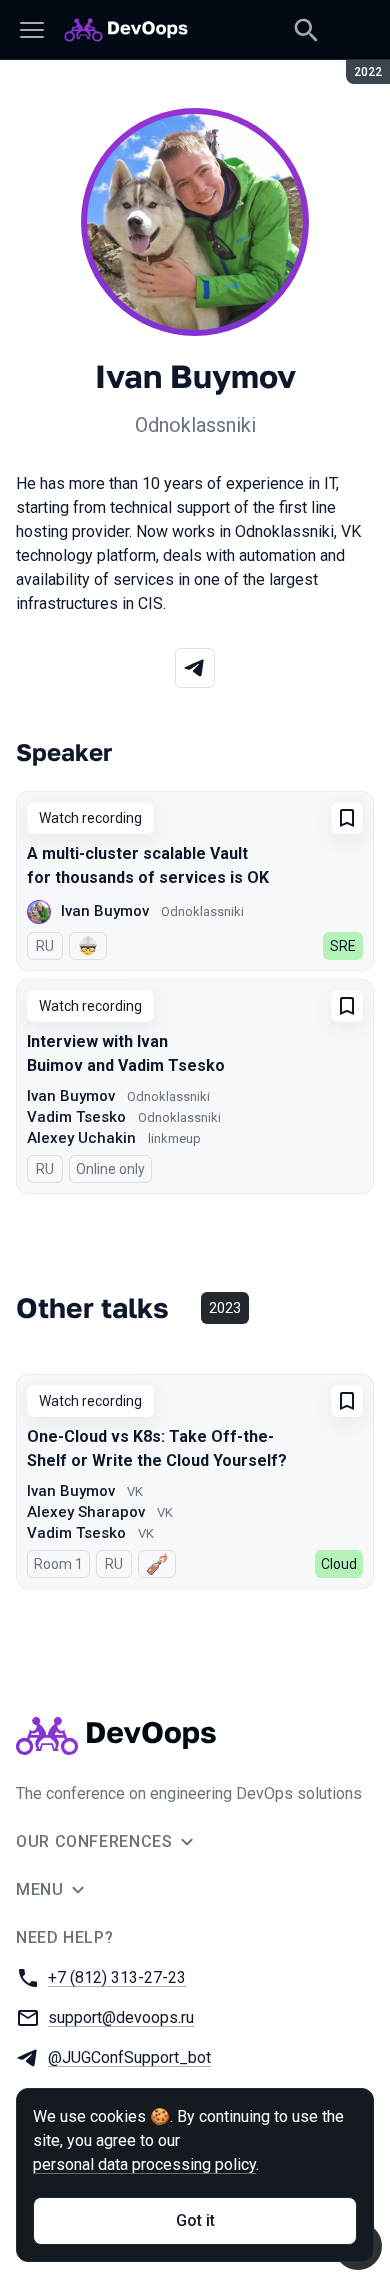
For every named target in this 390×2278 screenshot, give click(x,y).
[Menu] (32, 30)
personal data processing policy (144, 2164)
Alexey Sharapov (86, 1512)
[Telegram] (195, 668)
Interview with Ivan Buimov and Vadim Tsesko (126, 1053)
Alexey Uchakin (81, 1138)
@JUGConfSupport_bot (129, 2057)
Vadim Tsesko (76, 1117)
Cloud (339, 1564)
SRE (343, 946)
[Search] (306, 30)
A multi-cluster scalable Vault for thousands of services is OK (148, 865)
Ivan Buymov (105, 911)
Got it (195, 2220)
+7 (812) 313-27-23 (117, 1977)
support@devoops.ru (121, 2017)
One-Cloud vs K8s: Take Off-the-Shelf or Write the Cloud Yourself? (157, 1448)
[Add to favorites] (347, 818)
